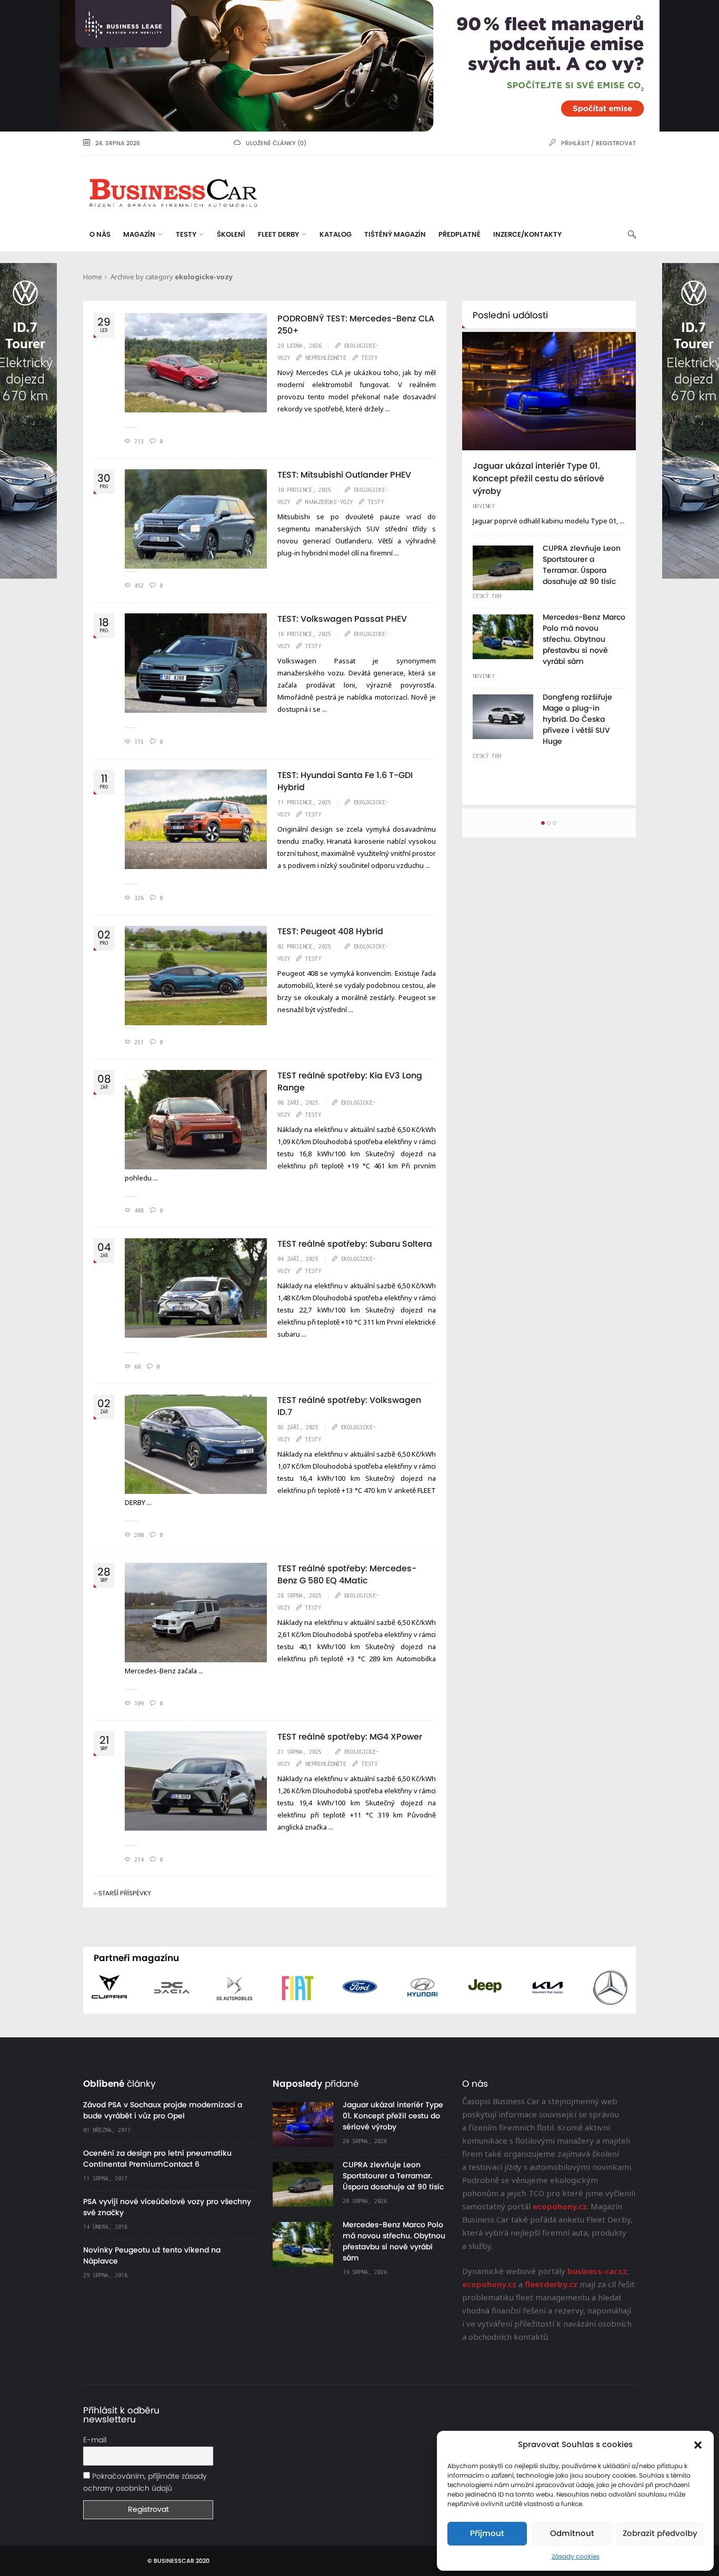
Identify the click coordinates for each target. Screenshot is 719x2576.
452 (139, 585)
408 (139, 1210)
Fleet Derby (278, 235)
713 (139, 441)
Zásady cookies (576, 2557)
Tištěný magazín (395, 235)
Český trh (487, 596)
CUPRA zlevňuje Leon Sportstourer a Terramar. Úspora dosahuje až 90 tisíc (393, 2176)
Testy (186, 235)
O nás (100, 235)
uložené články (271, 143)
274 (139, 1860)
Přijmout (487, 2534)
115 (139, 742)
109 (139, 1703)
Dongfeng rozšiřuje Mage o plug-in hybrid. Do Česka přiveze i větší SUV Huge (577, 720)
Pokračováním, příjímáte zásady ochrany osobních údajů (145, 2483)
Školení (231, 235)
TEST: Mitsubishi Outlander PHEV (344, 475)
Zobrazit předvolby (660, 2534)
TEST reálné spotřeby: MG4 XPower (350, 1737)
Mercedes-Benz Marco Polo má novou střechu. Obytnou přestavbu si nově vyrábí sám (584, 640)
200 (139, 1535)
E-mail (95, 2440)
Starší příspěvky (125, 1893)
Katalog (336, 235)
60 (137, 1367)
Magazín (139, 235)
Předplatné (460, 235)
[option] (549, 551)
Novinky (484, 506)
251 (139, 1042)
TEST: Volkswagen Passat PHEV (342, 619)
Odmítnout (572, 2534)
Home (93, 277)
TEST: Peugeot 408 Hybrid (330, 932)
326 (139, 898)
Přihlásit (575, 143)
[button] (698, 2445)
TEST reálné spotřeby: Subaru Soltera (355, 1244)
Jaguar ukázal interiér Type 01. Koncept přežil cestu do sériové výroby (538, 479)
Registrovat (616, 143)
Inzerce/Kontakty (527, 235)
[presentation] (78, 1992)
